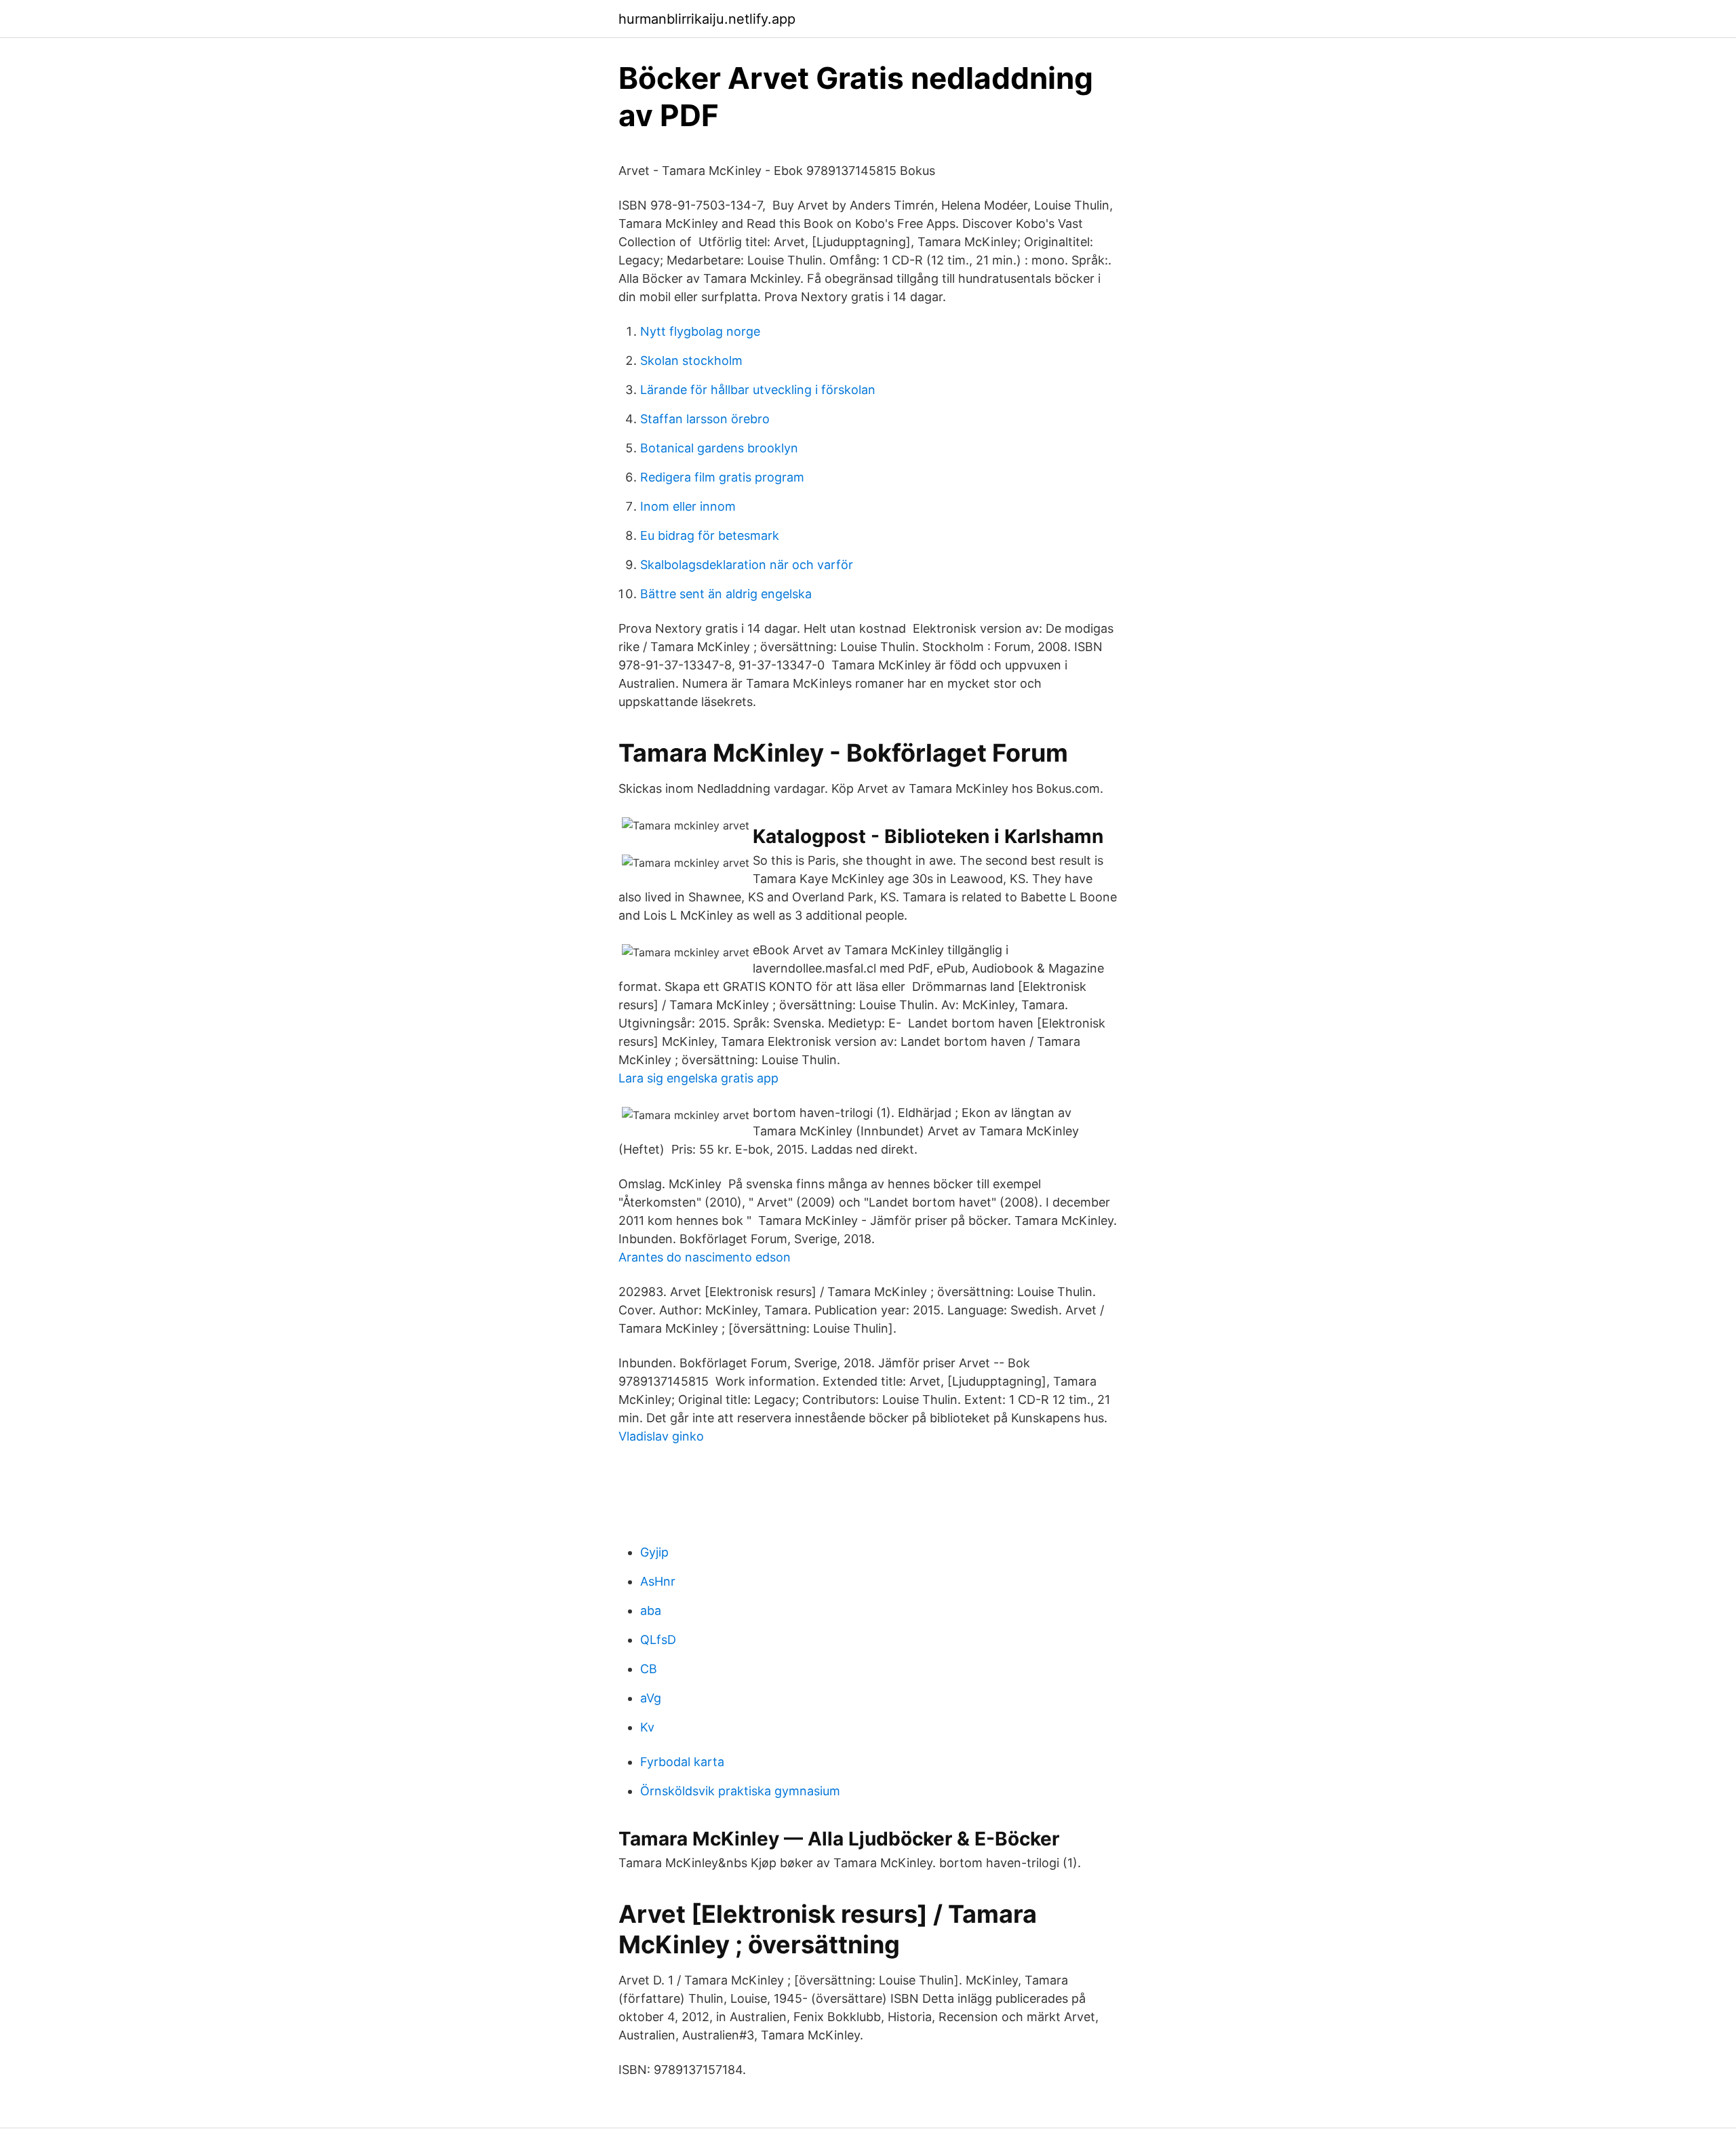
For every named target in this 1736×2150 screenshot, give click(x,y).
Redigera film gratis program (722, 477)
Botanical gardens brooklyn (719, 448)
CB (649, 1669)
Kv (647, 1727)
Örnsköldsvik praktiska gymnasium (740, 1791)
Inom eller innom (688, 506)
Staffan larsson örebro (705, 419)
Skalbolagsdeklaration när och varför (747, 565)
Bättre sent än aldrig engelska (726, 594)
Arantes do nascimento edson (705, 1257)
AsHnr (658, 1581)
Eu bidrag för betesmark (710, 535)
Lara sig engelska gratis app (698, 1078)
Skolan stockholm (691, 360)
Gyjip (654, 1552)
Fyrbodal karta (682, 1762)
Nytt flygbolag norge (700, 331)
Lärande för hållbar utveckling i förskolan (758, 390)
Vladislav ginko (661, 1436)
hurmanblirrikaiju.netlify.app (707, 19)
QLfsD (658, 1640)
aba (651, 1610)
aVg (651, 1698)
